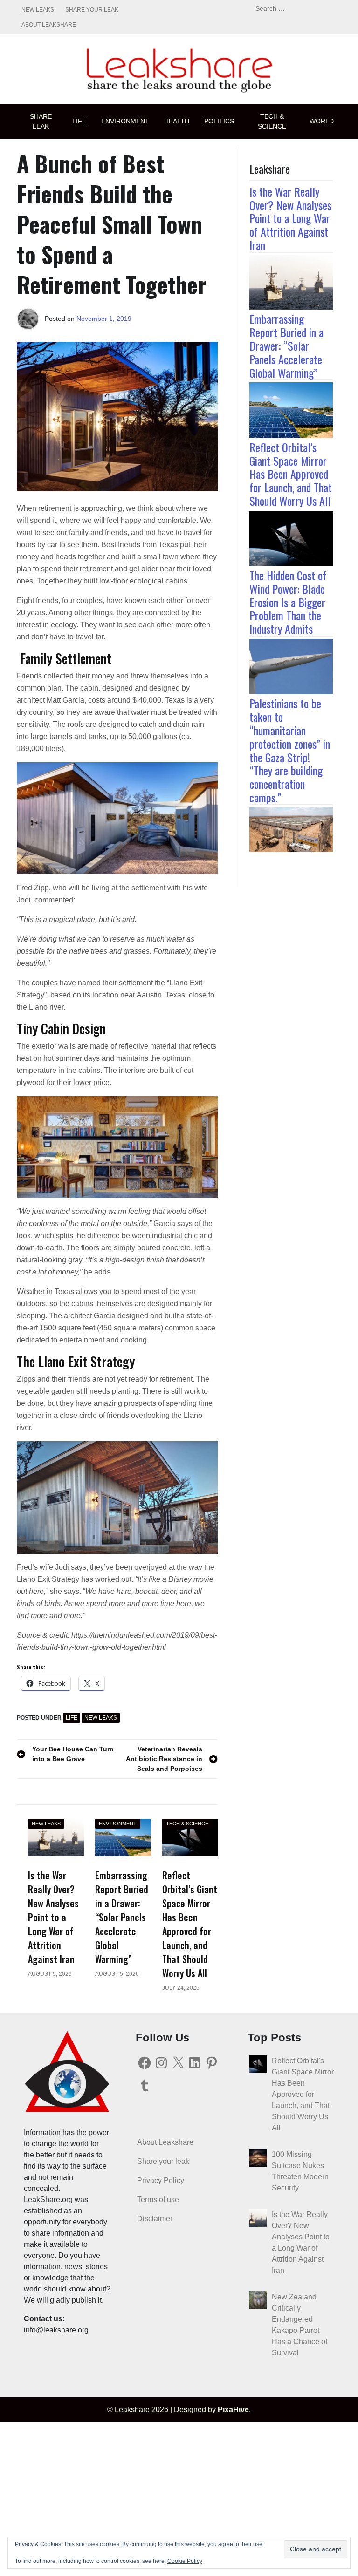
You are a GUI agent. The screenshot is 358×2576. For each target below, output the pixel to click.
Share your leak (92, 10)
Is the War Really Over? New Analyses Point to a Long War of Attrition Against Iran (290, 218)
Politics (219, 121)
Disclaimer (155, 2219)
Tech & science (272, 121)
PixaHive (233, 2410)
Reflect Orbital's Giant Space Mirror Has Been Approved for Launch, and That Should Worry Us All (303, 2094)
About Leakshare (49, 25)
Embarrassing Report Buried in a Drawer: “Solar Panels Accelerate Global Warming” (286, 345)
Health (177, 121)
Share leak (41, 121)
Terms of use (158, 2200)
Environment (125, 121)
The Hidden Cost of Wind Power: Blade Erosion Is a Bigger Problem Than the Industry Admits (288, 602)
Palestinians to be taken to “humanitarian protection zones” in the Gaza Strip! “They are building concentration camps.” (290, 750)
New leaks (38, 10)
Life (79, 121)
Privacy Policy (161, 2180)
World (322, 121)
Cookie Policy (185, 2561)
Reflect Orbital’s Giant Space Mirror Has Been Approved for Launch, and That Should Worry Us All (291, 474)
